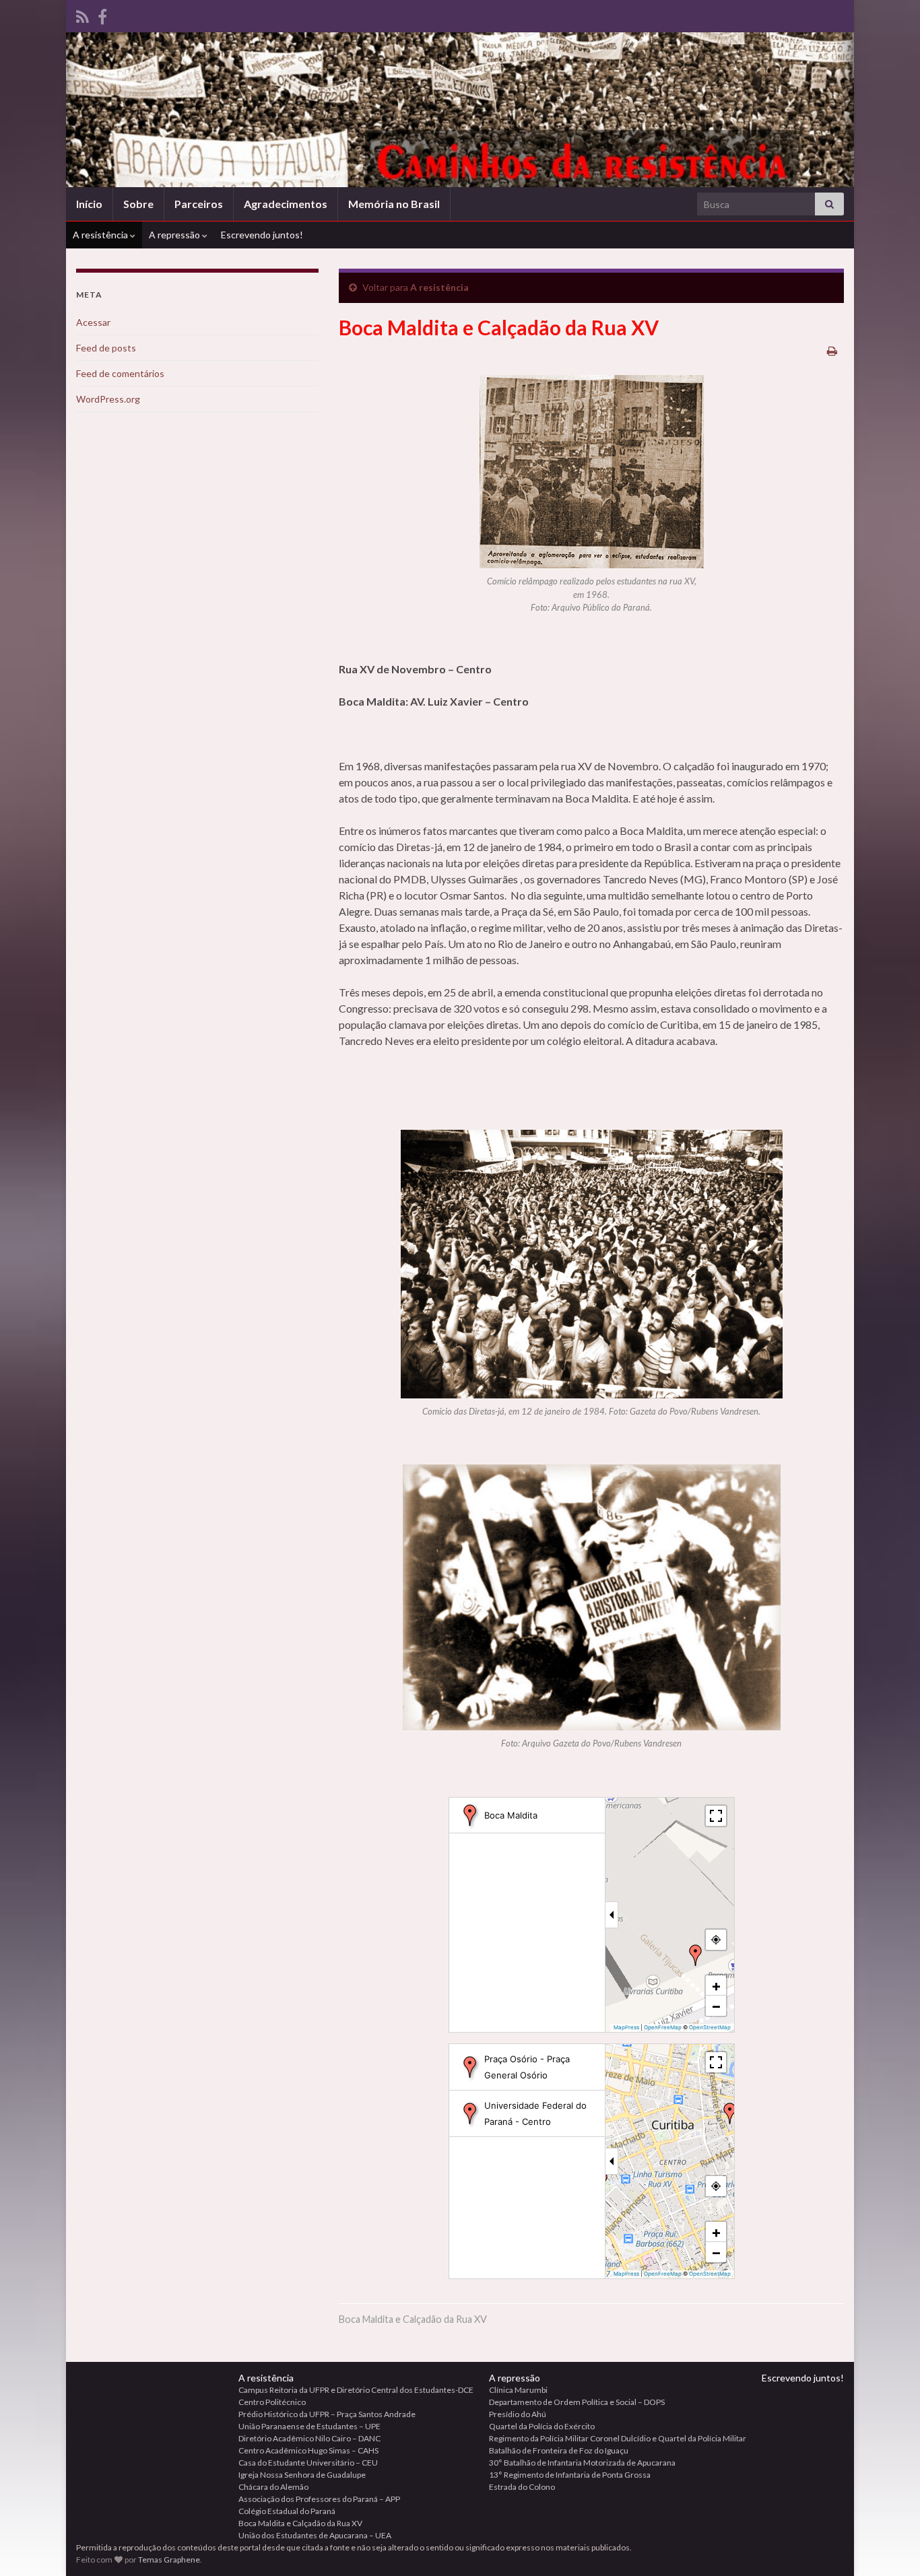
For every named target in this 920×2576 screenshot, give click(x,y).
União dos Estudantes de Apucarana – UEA (315, 2535)
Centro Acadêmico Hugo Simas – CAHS (308, 2450)
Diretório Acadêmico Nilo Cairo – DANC (309, 2438)
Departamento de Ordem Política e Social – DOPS (577, 2402)
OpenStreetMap (710, 2027)
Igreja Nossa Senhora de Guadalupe (302, 2475)
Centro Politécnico (272, 2402)
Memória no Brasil (394, 204)
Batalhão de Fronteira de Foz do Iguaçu (559, 2450)
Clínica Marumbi (518, 2390)
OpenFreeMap (663, 2027)
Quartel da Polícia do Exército (542, 2426)
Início (89, 204)
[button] (696, 1955)
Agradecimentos (286, 204)
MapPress (626, 2027)
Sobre (138, 204)
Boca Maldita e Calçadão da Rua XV (300, 2523)
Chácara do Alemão (273, 2487)
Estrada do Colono (522, 2487)
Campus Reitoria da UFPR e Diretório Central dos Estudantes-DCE (356, 2390)
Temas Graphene (169, 2560)
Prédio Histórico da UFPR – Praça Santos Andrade (327, 2414)
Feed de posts (106, 348)
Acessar (93, 322)
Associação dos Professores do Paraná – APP (319, 2499)
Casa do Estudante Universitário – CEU (308, 2463)
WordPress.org (108, 399)
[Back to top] (890, 2546)
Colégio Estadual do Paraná (287, 2511)
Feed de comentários (120, 373)
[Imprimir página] (832, 350)
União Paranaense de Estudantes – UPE (309, 2426)
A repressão (175, 235)
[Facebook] (102, 14)
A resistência (101, 235)
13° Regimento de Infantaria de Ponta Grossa (570, 2475)
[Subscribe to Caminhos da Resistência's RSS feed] (83, 14)
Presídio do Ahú (518, 2414)
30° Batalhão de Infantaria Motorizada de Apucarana (582, 2463)
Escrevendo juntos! (262, 235)
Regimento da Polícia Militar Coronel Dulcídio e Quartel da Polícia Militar (618, 2438)
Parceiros (199, 204)
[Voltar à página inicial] (460, 110)
